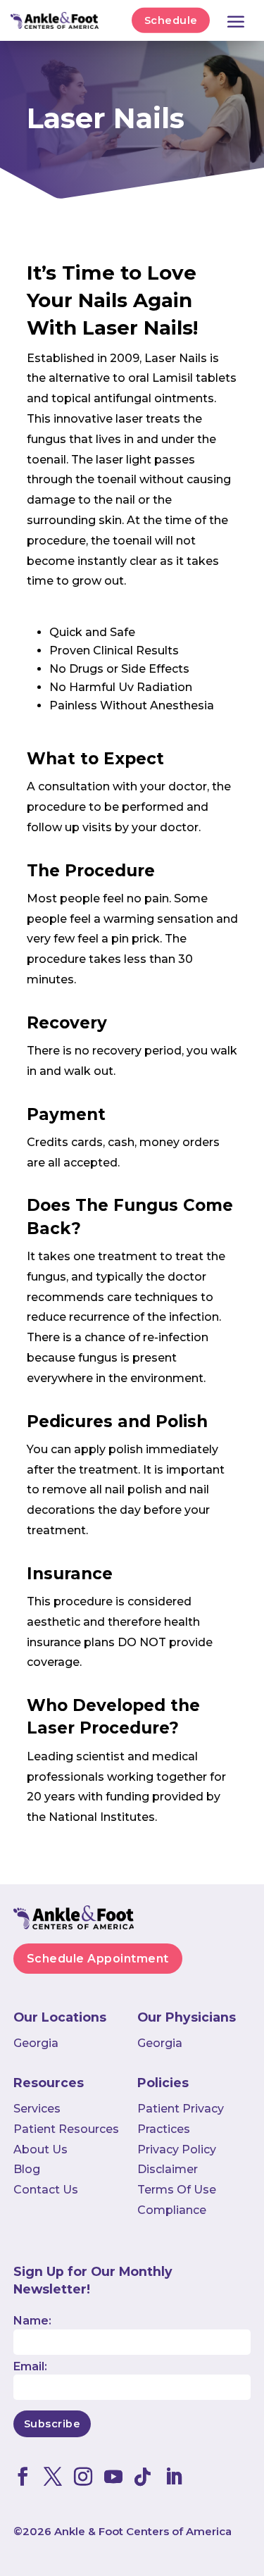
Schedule (171, 20)
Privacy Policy (177, 2149)
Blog (27, 2169)
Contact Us (46, 2190)
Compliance (172, 2210)
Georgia (36, 2043)
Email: (30, 2366)
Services (37, 2109)
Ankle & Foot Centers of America (143, 2531)
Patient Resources (66, 2129)
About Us (40, 2149)
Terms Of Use (177, 2190)
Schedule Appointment (98, 1959)
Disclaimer (168, 2169)
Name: (32, 2321)
